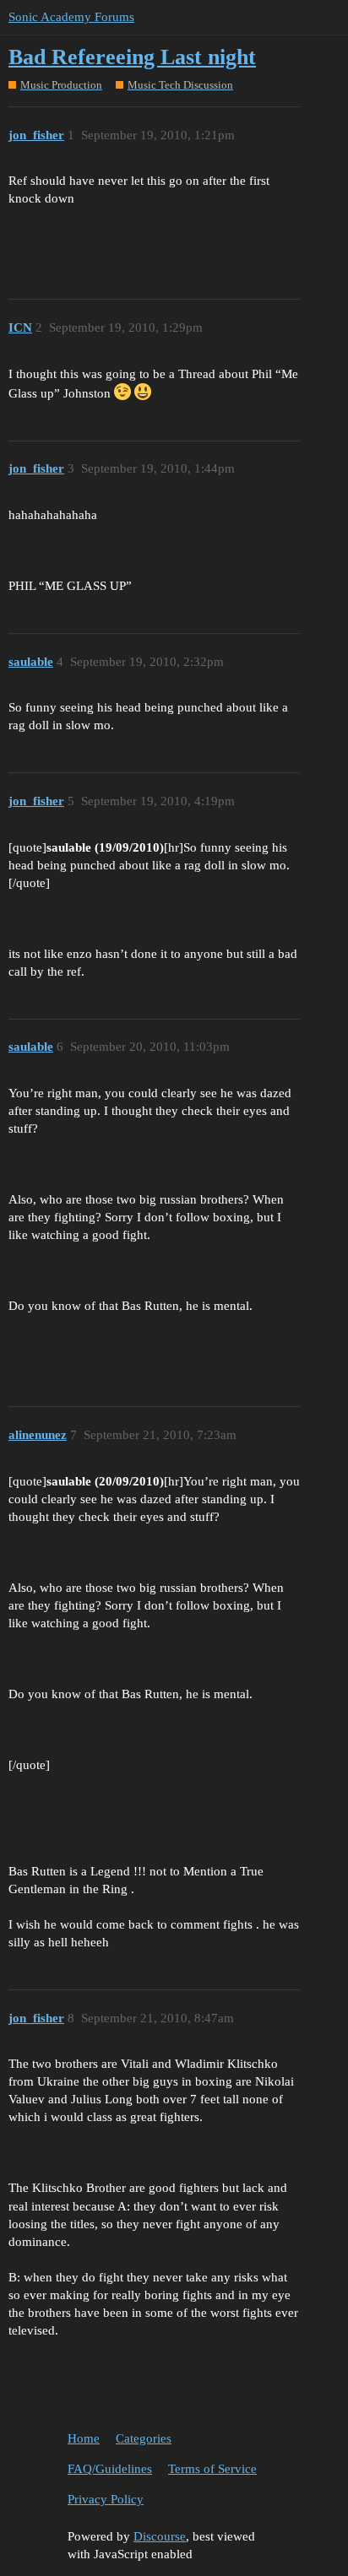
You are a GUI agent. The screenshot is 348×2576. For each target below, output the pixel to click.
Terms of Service (212, 2469)
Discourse (160, 2536)
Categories (144, 2438)
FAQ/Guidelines (110, 2469)
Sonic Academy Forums (71, 17)
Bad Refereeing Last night (132, 57)
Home (84, 2438)
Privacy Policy (106, 2499)
